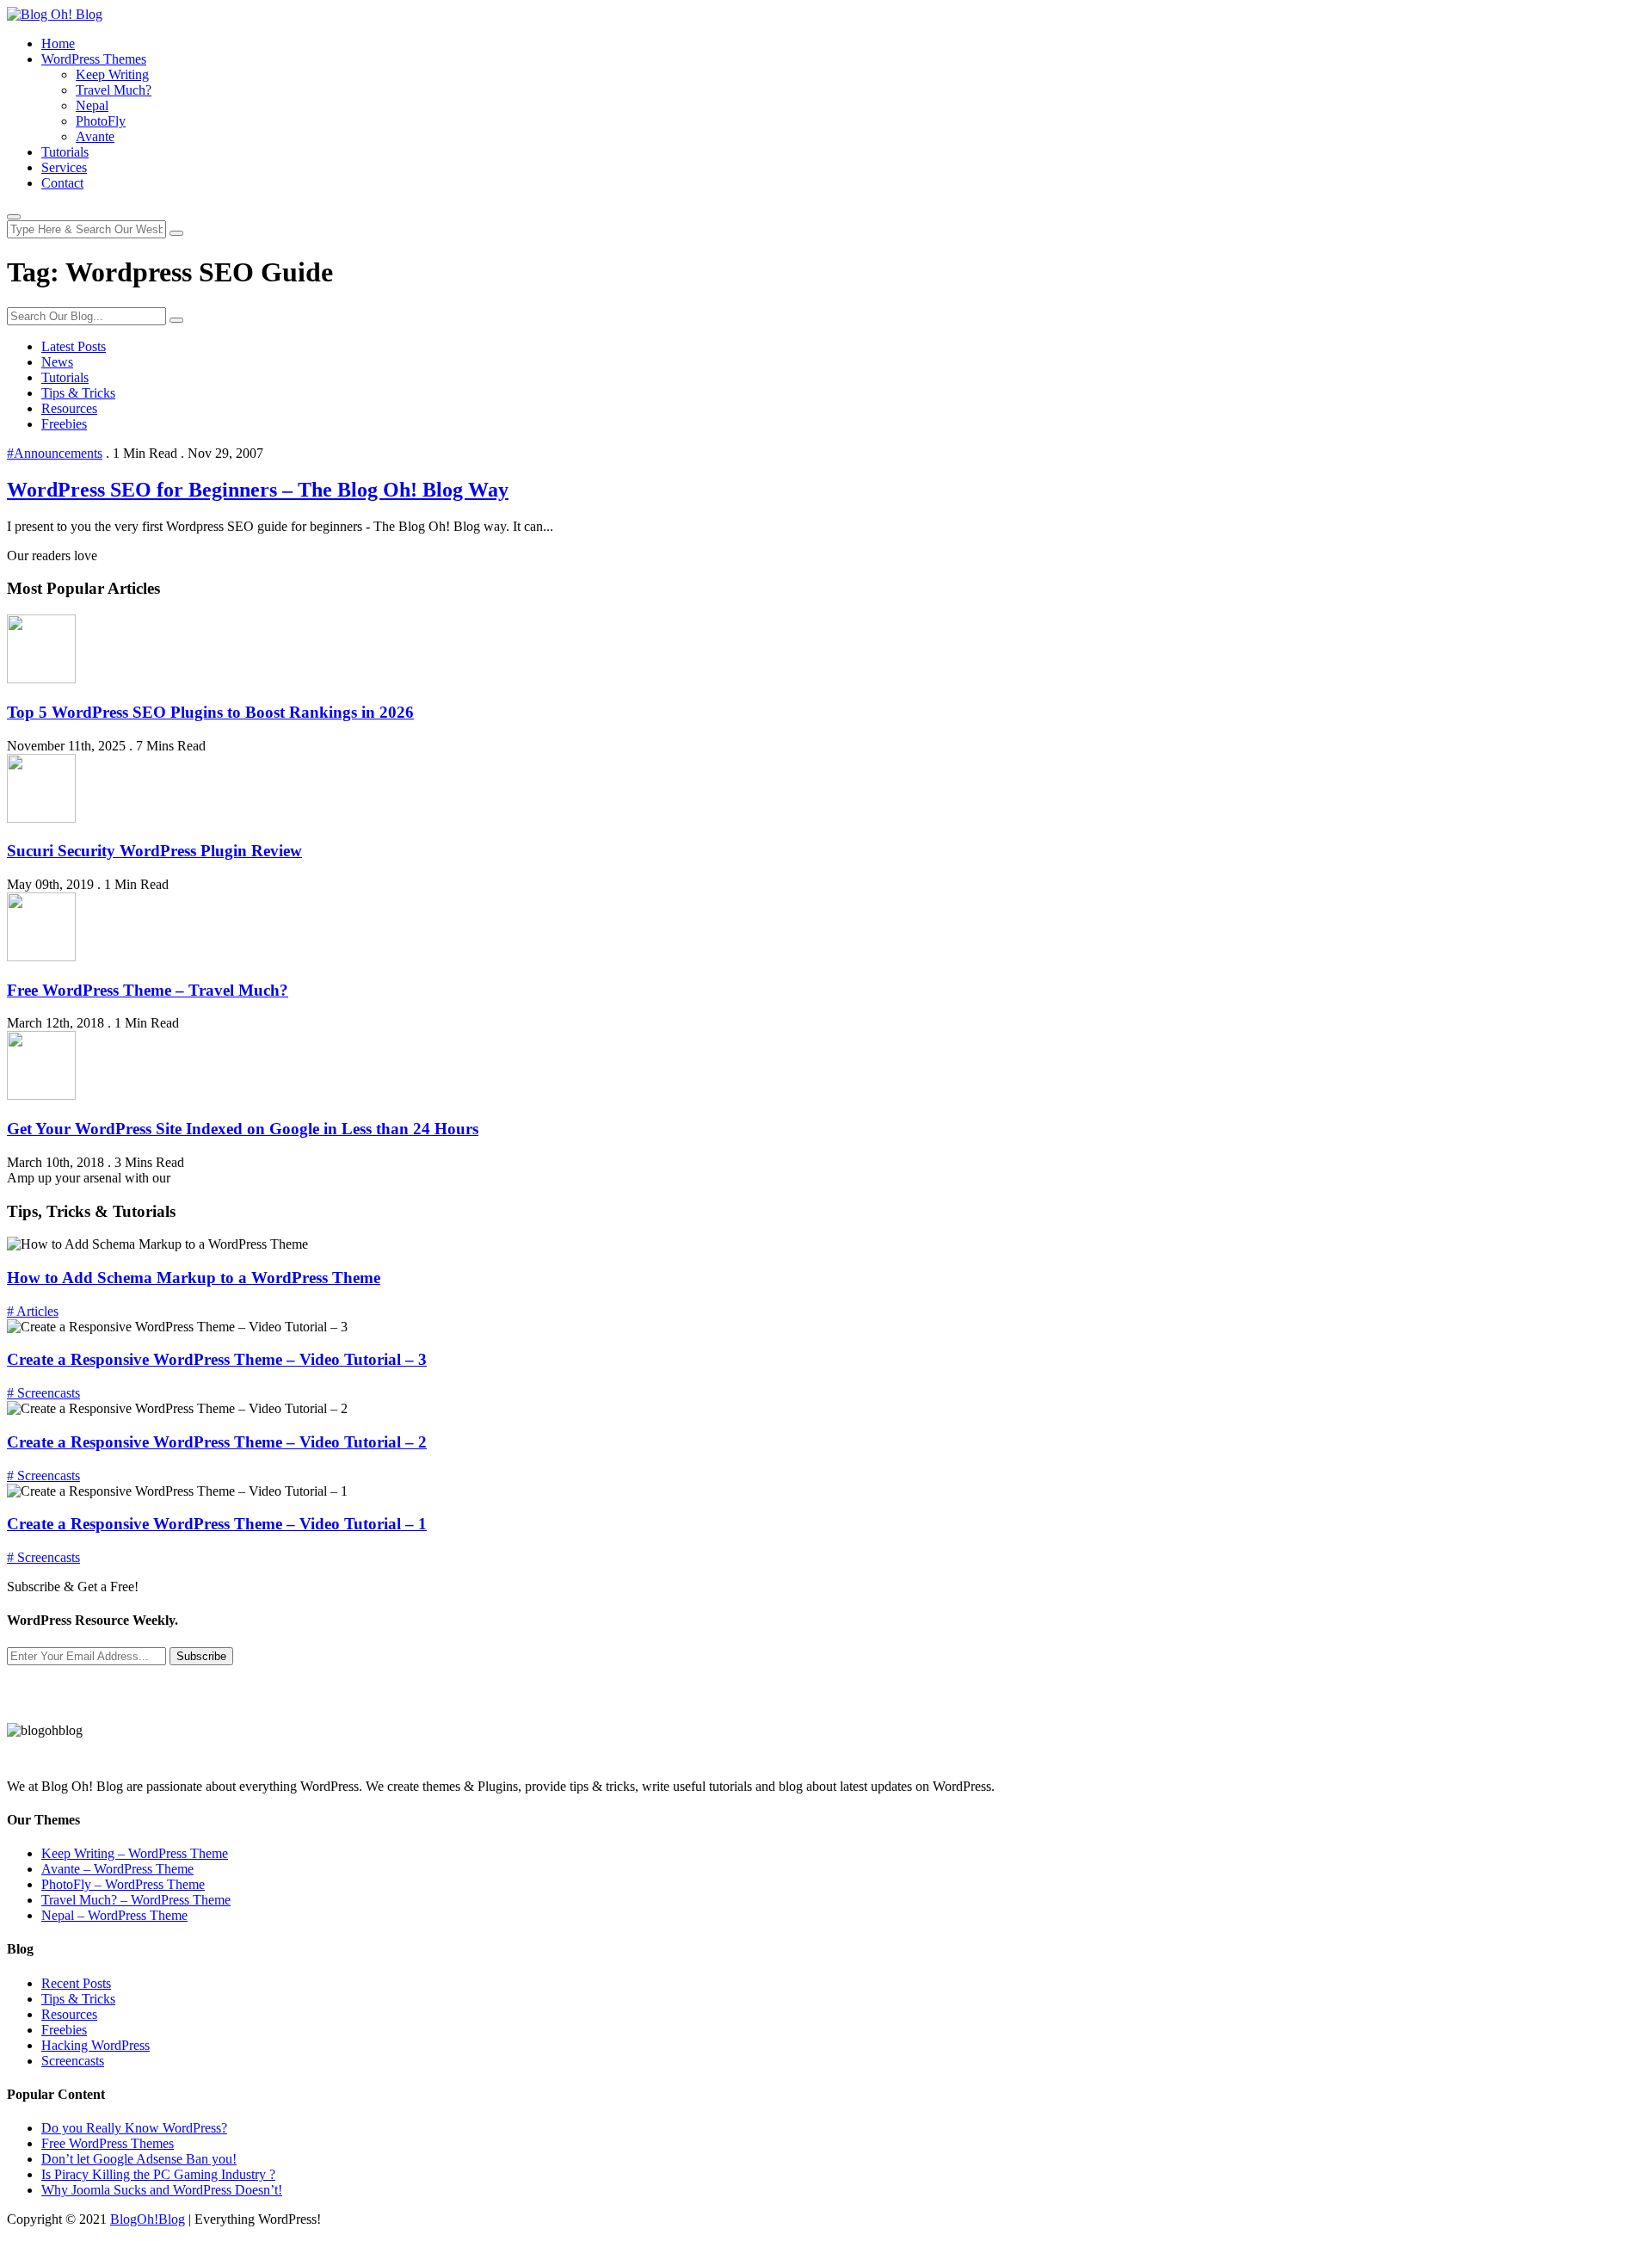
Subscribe (201, 1656)
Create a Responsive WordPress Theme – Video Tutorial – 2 (217, 1442)
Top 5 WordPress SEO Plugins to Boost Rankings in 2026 (210, 712)
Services (64, 167)
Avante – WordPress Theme (117, 1869)
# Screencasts (43, 1393)
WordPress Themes (94, 59)
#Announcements (55, 453)
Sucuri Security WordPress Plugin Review (154, 851)
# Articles (33, 1311)
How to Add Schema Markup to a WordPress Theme (194, 1278)
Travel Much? (114, 90)
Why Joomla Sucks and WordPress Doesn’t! (162, 2190)
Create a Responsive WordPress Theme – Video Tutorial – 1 (217, 1524)
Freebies (64, 424)
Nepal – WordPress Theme (114, 1915)
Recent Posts (76, 1983)
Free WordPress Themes (108, 2143)
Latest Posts (74, 346)
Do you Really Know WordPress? (134, 2128)
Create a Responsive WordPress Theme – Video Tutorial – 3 (217, 1359)
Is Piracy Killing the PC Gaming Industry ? (158, 2174)
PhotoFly (101, 121)
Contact (62, 183)
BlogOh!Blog (148, 2219)
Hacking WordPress (96, 2045)
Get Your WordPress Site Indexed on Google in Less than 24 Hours (243, 1129)
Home (58, 43)
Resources (69, 408)
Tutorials (65, 152)
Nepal (92, 105)
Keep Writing (112, 74)
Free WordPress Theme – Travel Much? (148, 990)
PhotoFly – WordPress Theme (123, 1884)
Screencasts (73, 2061)
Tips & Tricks (78, 393)
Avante (95, 136)
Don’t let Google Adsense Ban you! (139, 2159)
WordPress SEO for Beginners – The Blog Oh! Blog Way (258, 490)
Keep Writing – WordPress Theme (135, 1853)
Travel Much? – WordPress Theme (136, 1900)
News (57, 362)
